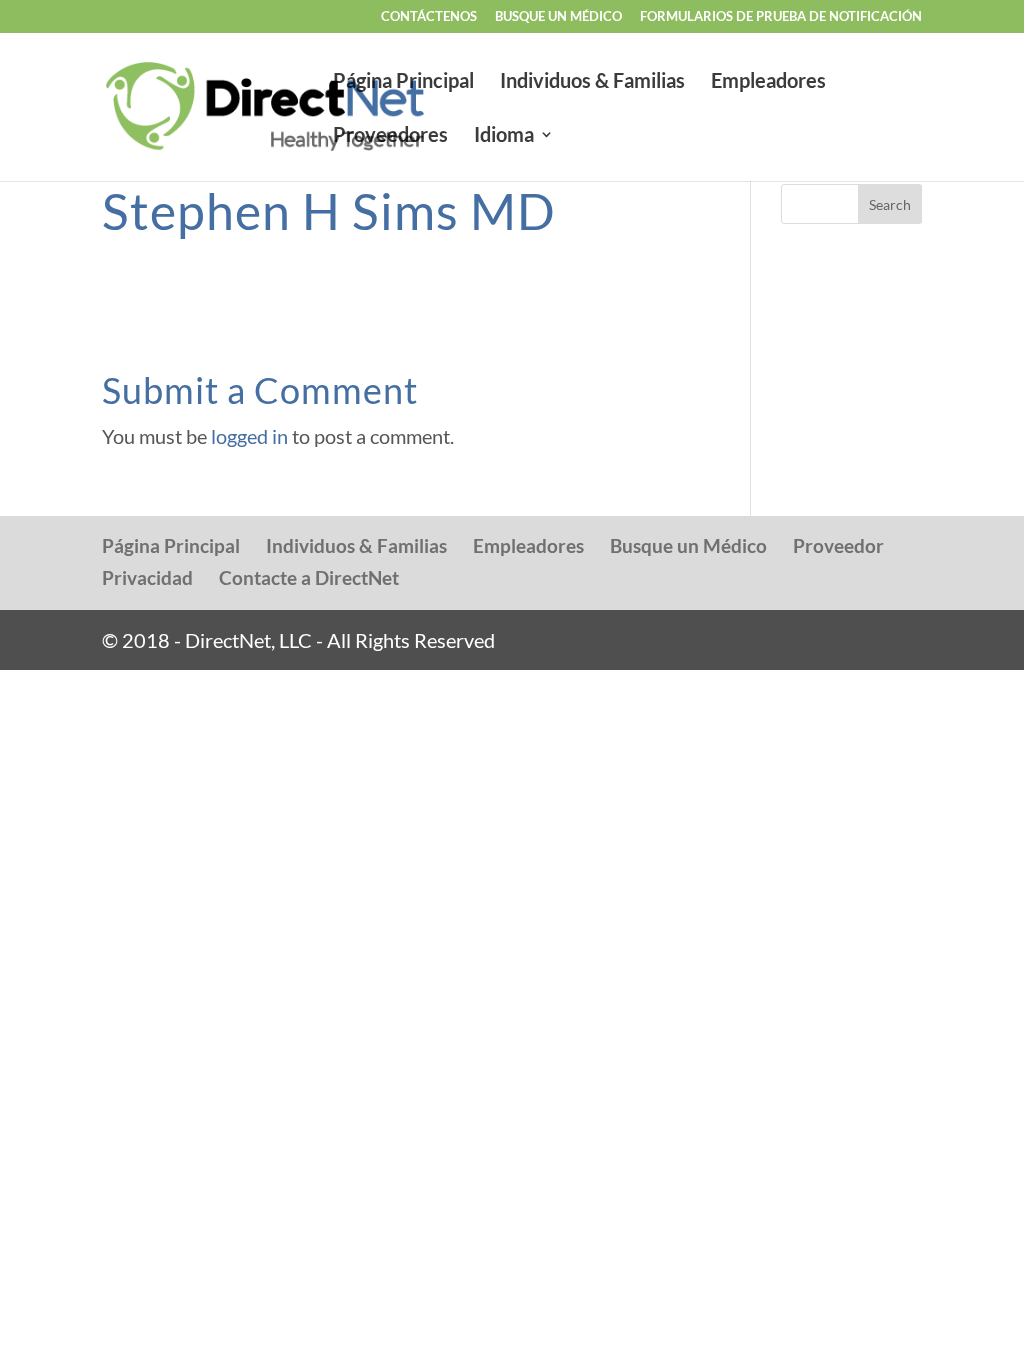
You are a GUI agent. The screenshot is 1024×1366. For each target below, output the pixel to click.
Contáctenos (429, 17)
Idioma (504, 136)
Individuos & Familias (592, 82)
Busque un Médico (688, 545)
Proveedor (838, 545)
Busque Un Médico (558, 17)
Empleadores (768, 82)
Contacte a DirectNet (309, 577)
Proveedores (390, 136)
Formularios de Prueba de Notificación (781, 17)
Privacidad (147, 577)
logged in (249, 436)
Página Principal (403, 82)
